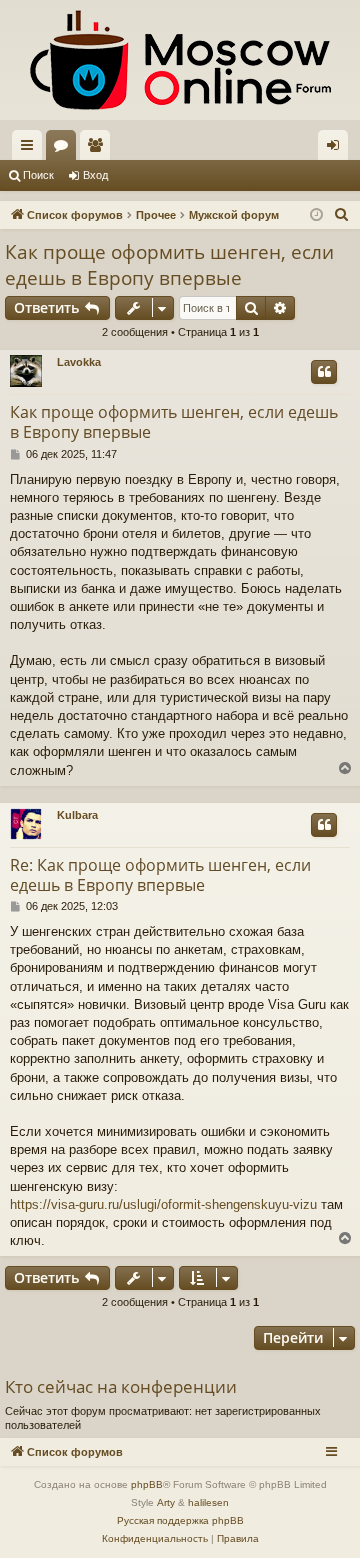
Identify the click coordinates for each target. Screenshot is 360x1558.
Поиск (38, 175)
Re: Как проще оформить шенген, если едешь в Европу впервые (160, 875)
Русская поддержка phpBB (180, 1520)
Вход (95, 175)
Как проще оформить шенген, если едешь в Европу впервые (169, 265)
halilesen (208, 1502)
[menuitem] (342, 215)
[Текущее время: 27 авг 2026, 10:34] (316, 215)
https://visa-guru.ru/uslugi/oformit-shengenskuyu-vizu (163, 1204)
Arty (166, 1502)
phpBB (147, 1484)
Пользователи (99, 149)
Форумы (65, 149)
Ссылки (31, 149)
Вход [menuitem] (337, 149)
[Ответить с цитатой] (324, 372)
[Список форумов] (180, 60)
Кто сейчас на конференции (121, 1386)
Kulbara (77, 815)
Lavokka (79, 362)
